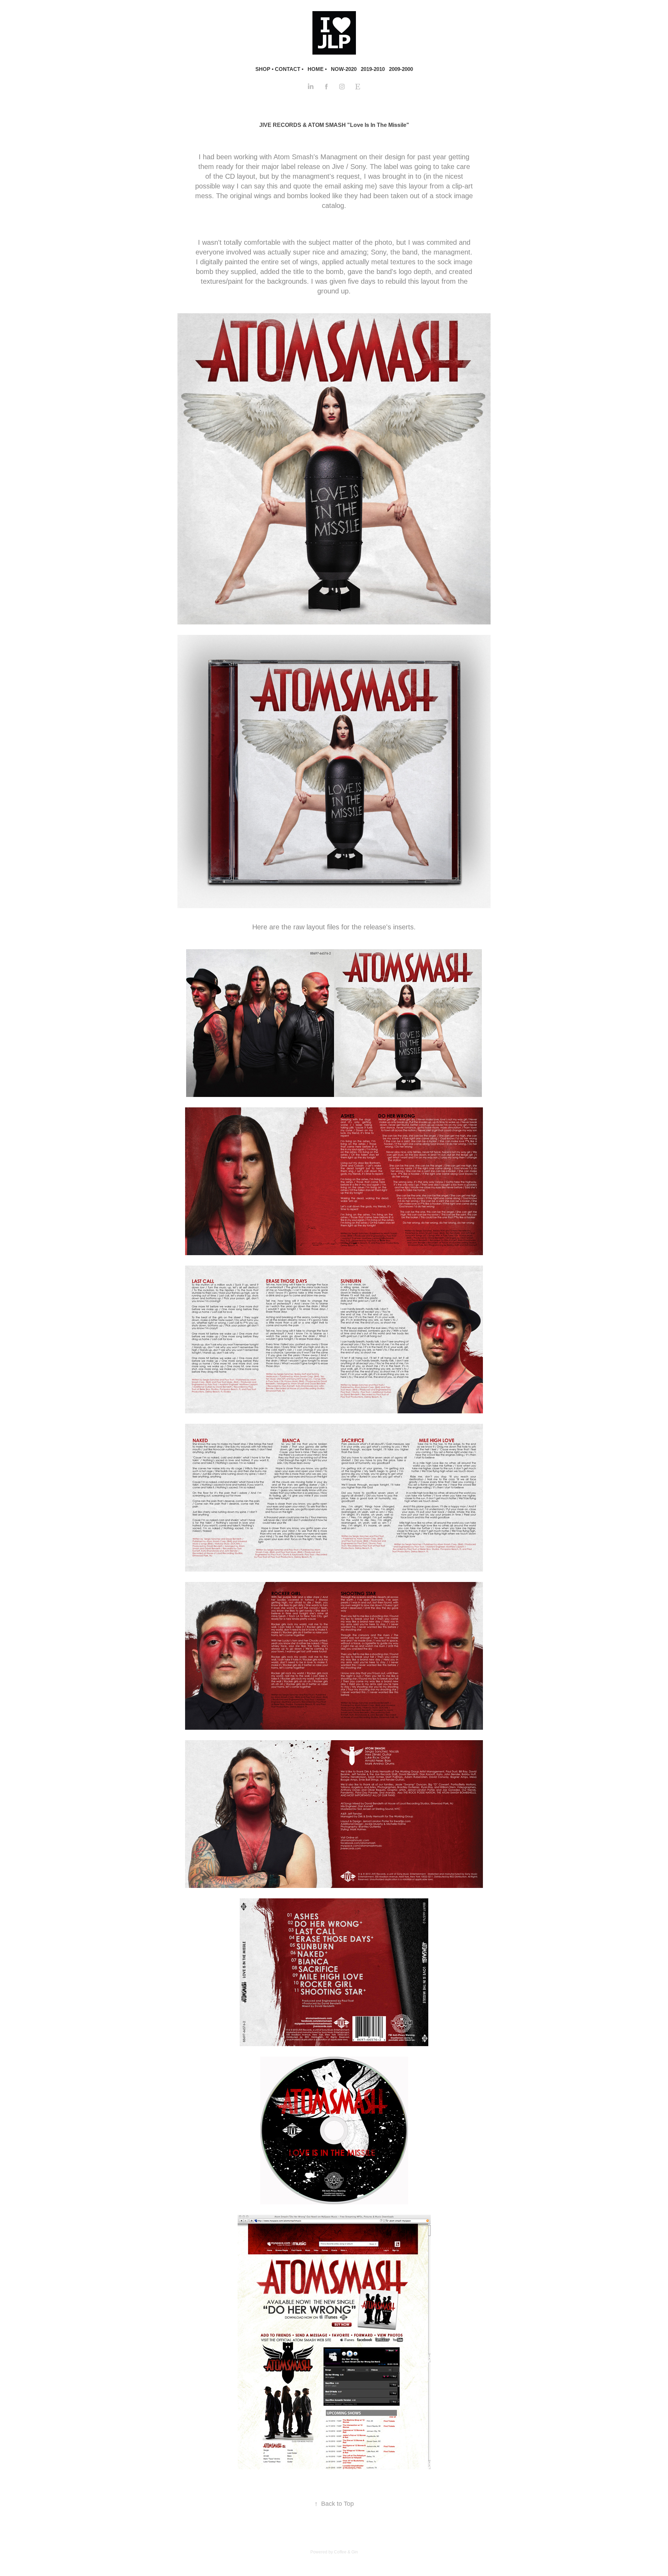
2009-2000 (401, 69)
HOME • (317, 69)
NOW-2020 (344, 69)
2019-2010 (373, 69)
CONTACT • (289, 69)
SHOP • (264, 69)
